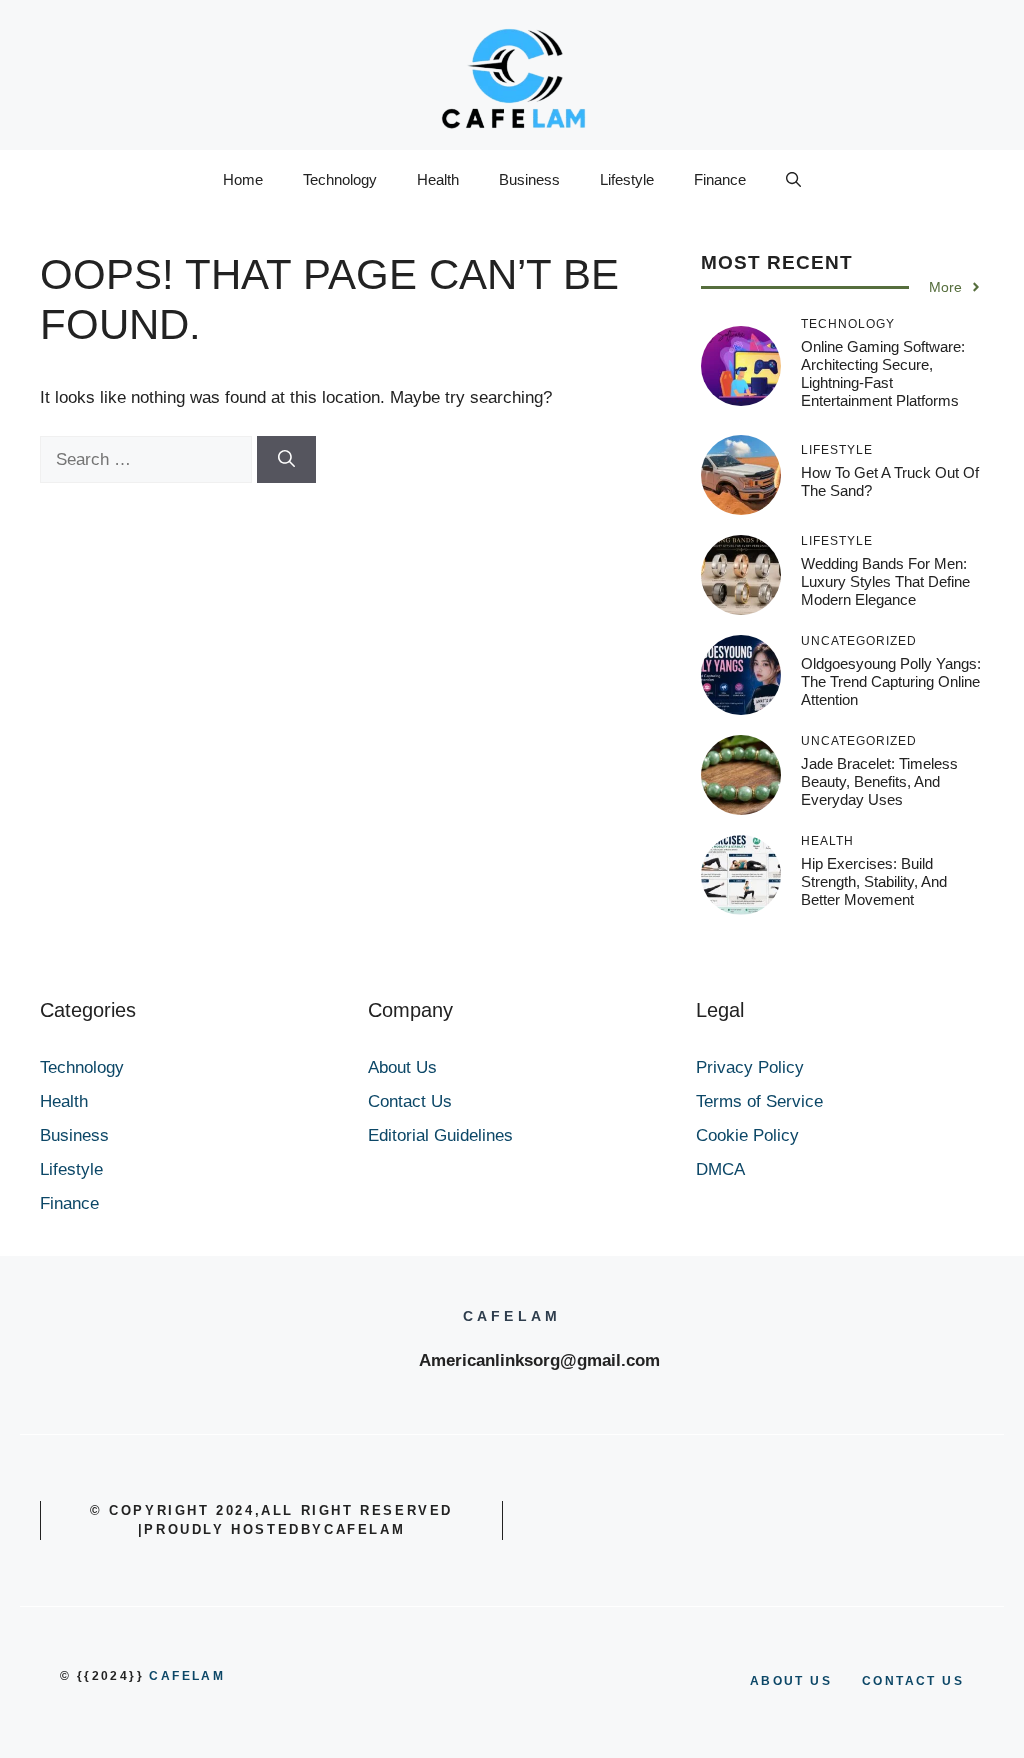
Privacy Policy (750, 1067)
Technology (340, 179)
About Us (402, 1067)
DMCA (720, 1169)
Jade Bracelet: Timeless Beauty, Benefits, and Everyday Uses (879, 781)
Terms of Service (759, 1101)
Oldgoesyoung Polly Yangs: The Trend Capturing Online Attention (891, 681)
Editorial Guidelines (440, 1135)
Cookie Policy (747, 1135)
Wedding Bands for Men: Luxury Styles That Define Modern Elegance (885, 581)
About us (791, 1681)
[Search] (286, 460)
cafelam (187, 1676)
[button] (793, 180)
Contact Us (410, 1101)
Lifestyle (627, 179)
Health (438, 179)
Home (243, 179)
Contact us (913, 1681)
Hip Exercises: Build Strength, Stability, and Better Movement (874, 881)
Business (529, 179)
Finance (720, 179)
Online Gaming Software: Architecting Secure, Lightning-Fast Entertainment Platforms (883, 373)
